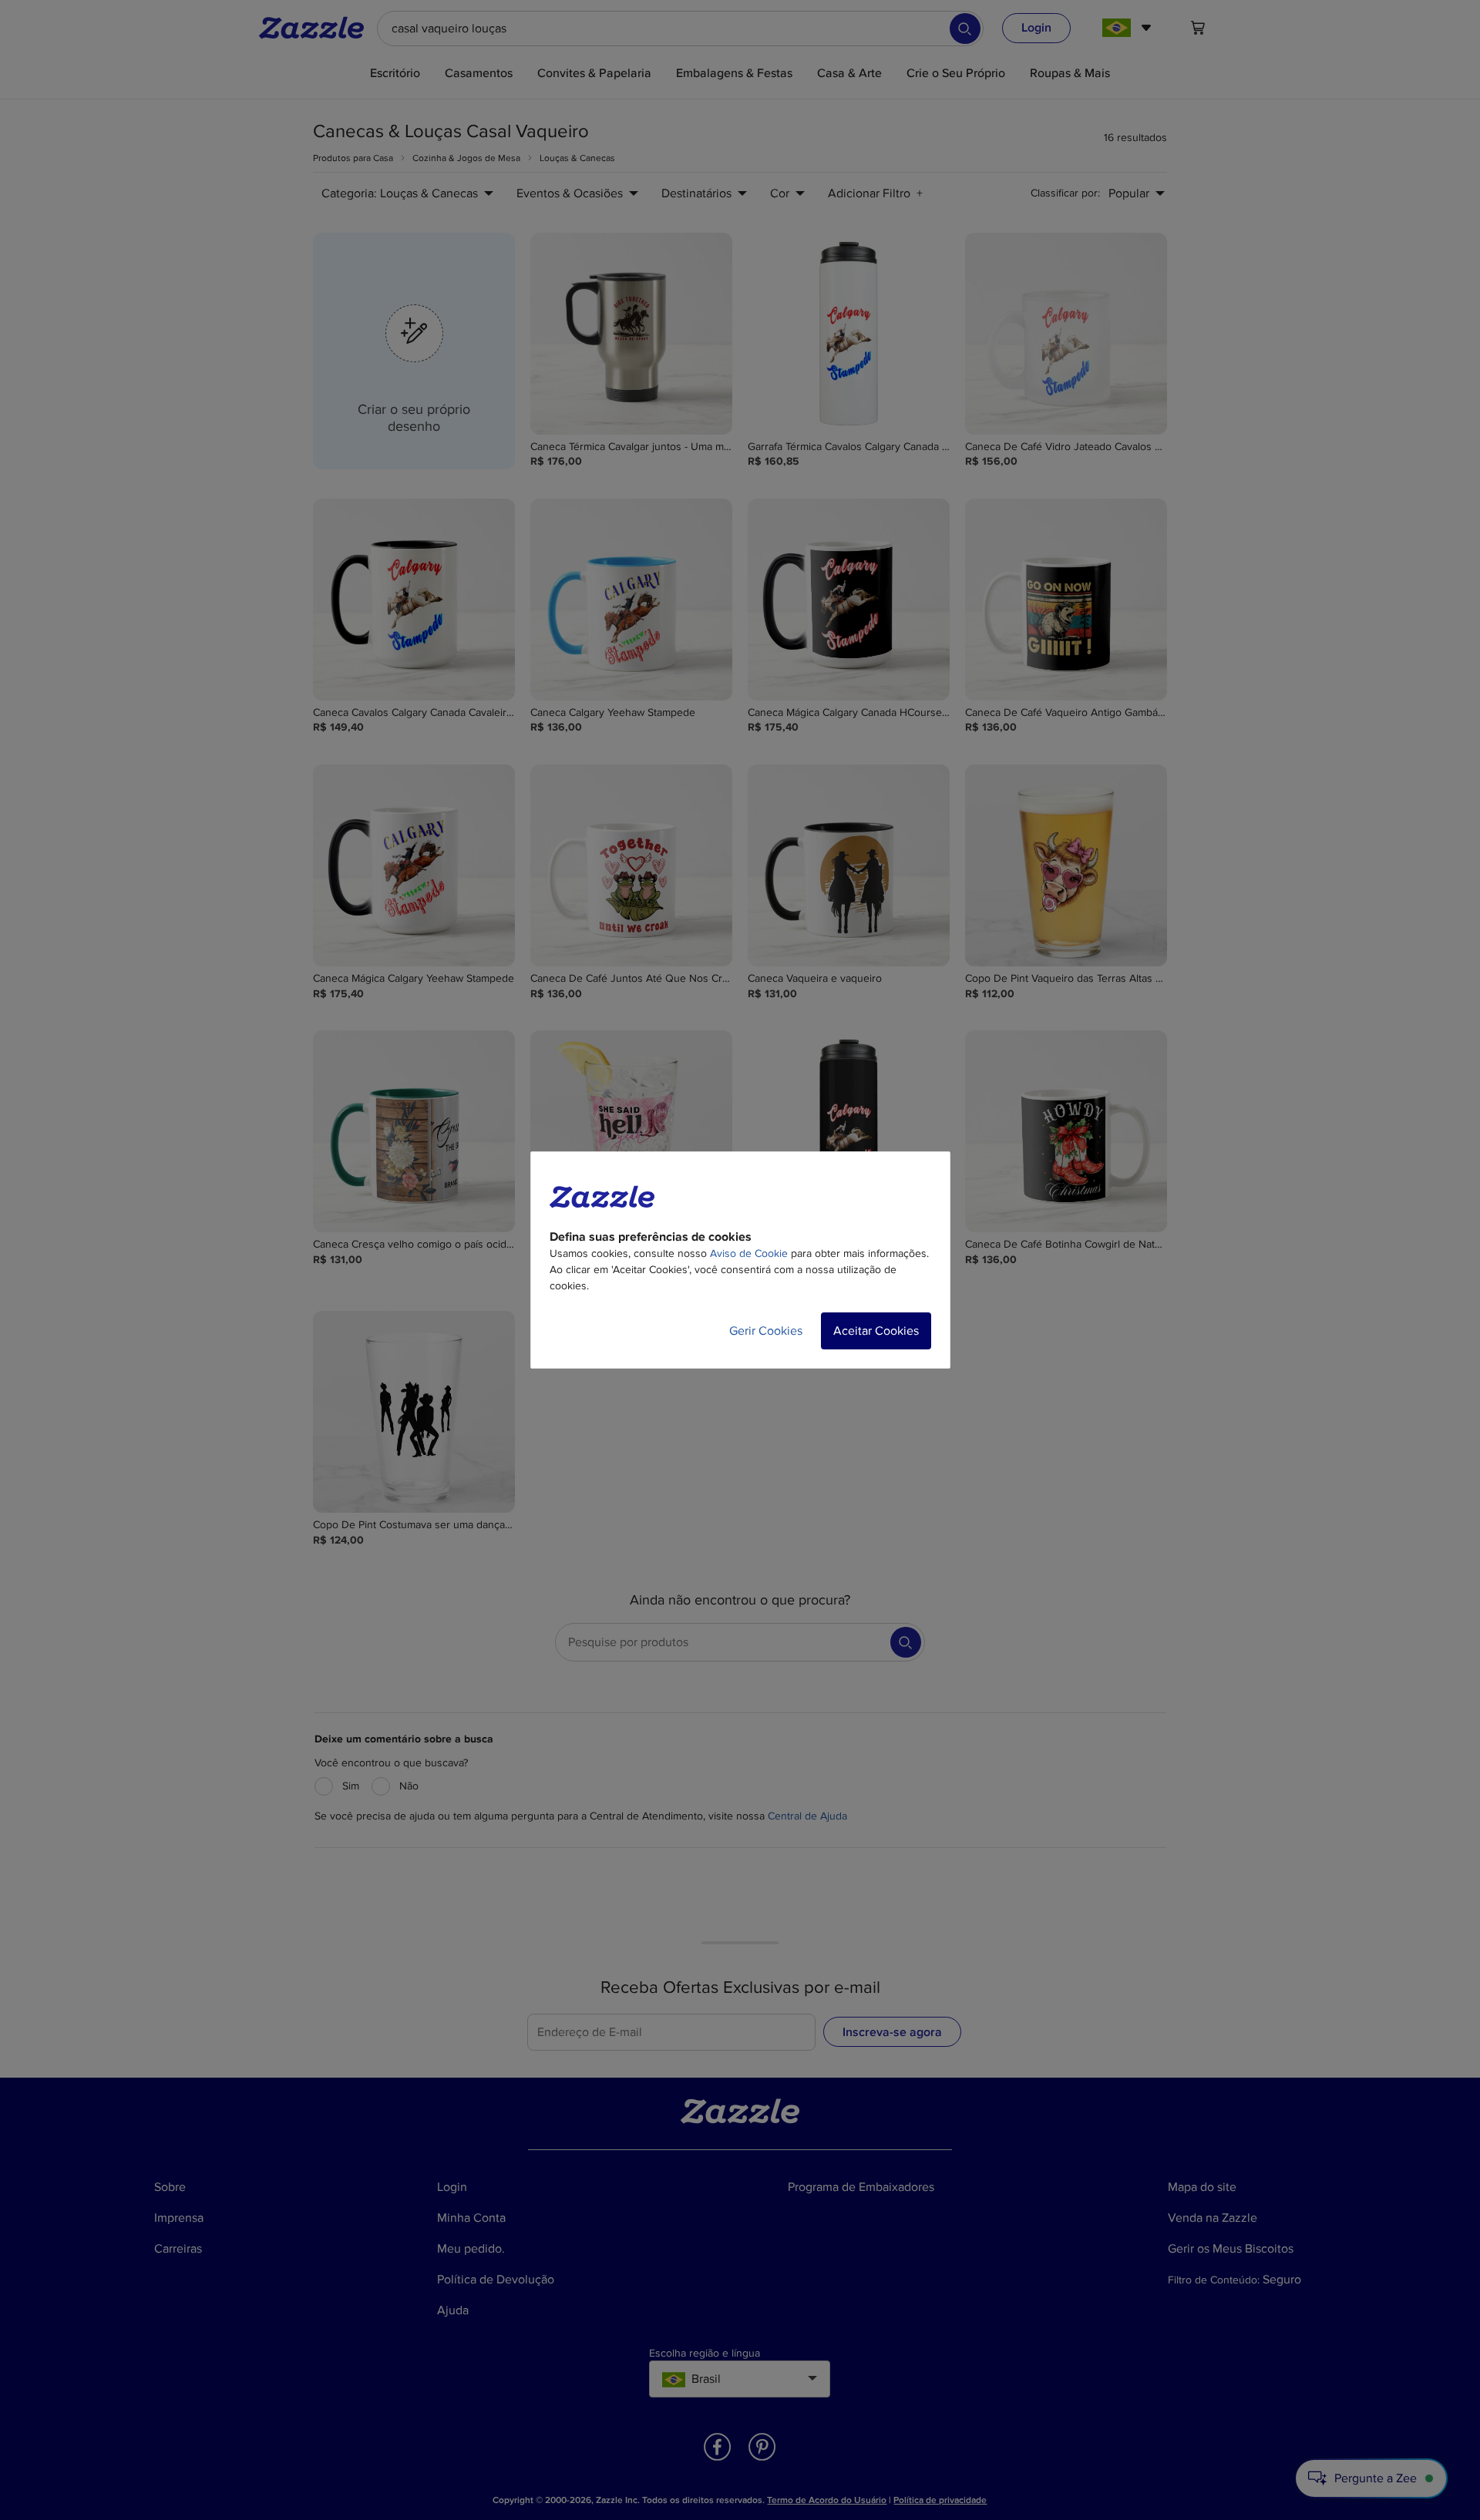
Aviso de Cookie (749, 1253)
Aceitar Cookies (876, 1331)
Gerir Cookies (766, 1331)
